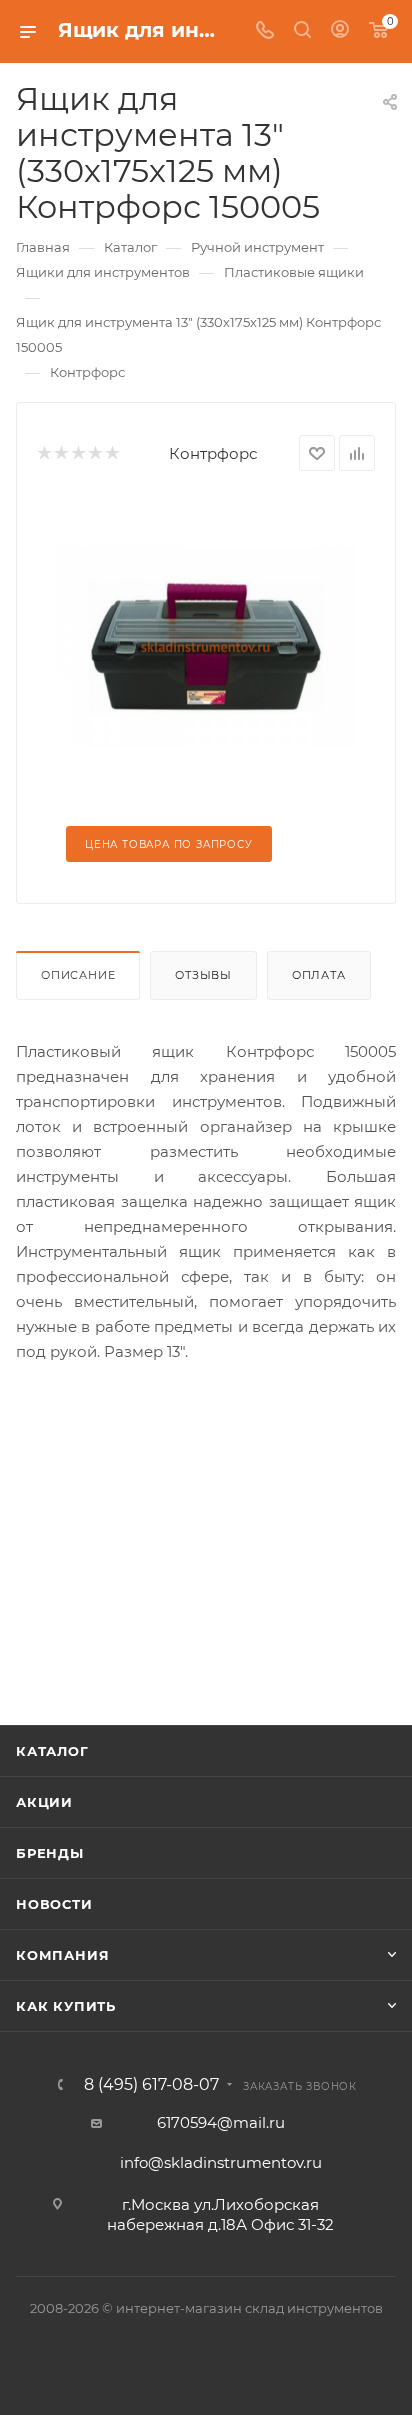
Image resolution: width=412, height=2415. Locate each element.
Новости (54, 1904)
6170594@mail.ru (221, 2122)
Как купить (66, 2006)
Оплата (319, 975)
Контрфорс (213, 453)
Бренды (50, 1853)
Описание (78, 975)
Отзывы (203, 975)
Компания (62, 1955)
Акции (44, 1802)
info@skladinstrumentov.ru (221, 2162)
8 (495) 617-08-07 (151, 2085)
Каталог (52, 1751)
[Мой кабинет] (340, 31)
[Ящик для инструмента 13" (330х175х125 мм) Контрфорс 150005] (206, 645)
